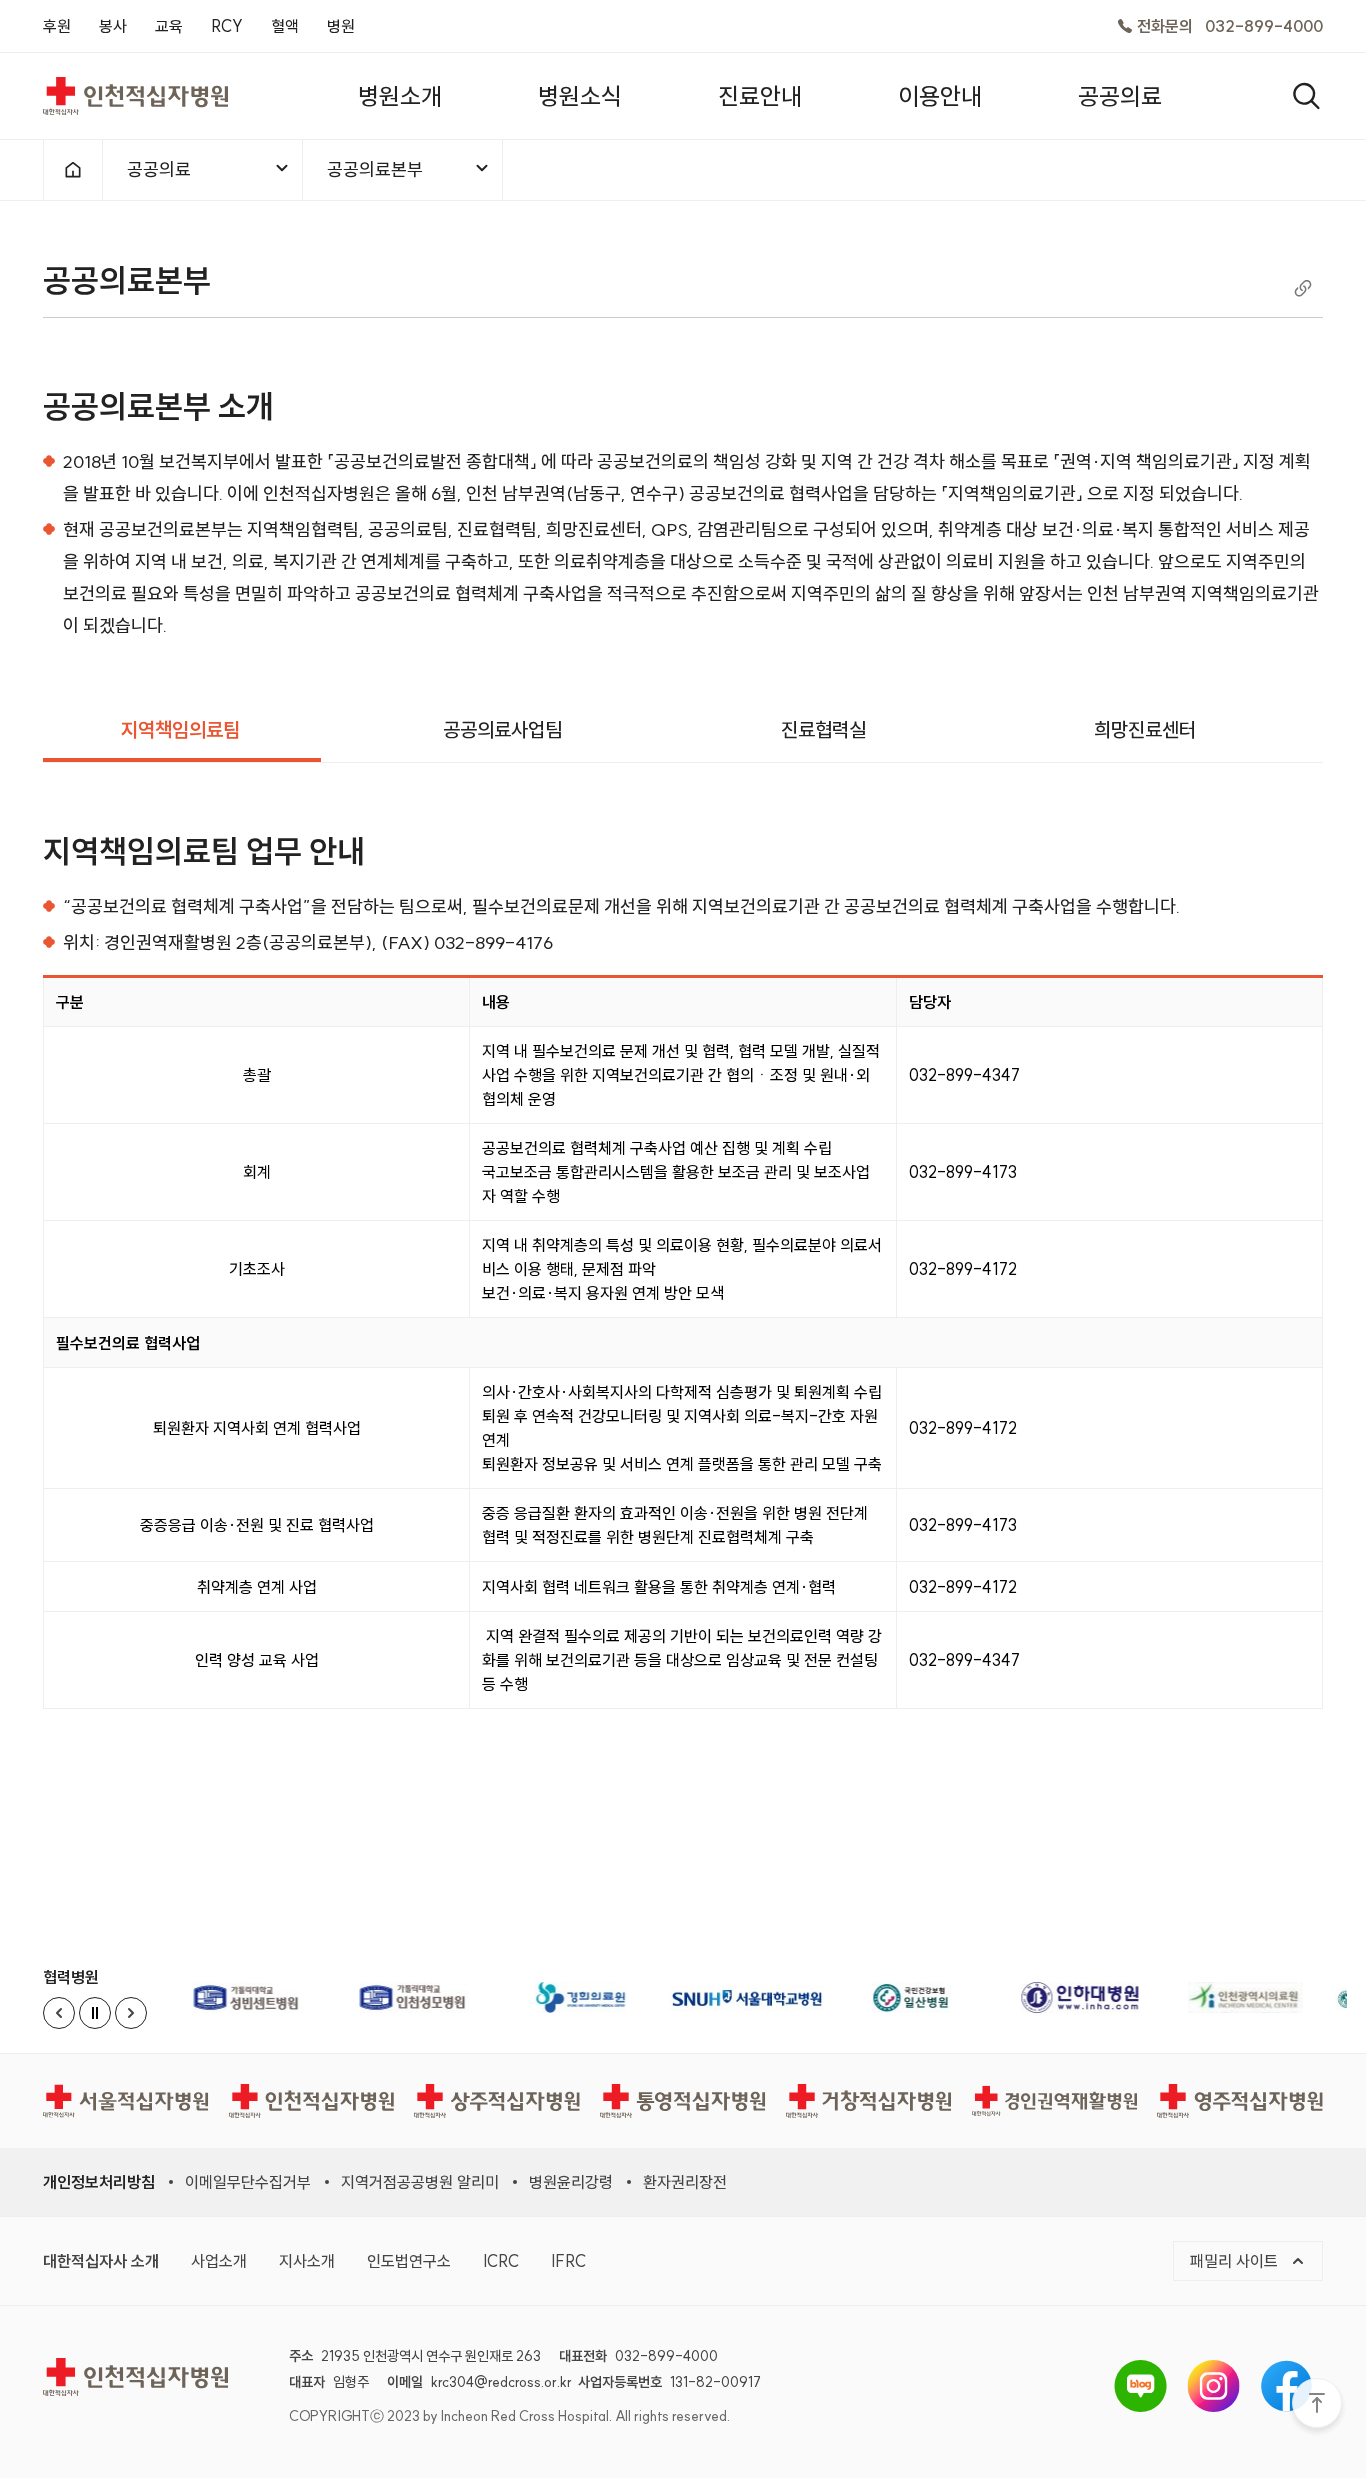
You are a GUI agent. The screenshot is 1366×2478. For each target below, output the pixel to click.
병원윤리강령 (571, 2182)
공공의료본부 (375, 169)
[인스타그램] (1213, 2386)
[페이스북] (1286, 2386)
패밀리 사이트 (1236, 2261)
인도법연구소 (409, 2261)
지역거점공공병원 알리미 (420, 2182)
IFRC (568, 2261)
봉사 (113, 26)
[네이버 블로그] (1140, 2386)
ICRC (501, 2261)
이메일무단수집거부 (248, 2182)
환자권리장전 (685, 2182)
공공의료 (159, 169)
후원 (57, 26)
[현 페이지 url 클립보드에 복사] (1303, 287)
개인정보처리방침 (99, 2182)
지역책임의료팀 (180, 729)
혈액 (285, 26)
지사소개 (307, 2261)
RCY (227, 26)
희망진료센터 (1145, 729)
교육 (169, 26)
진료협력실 (823, 729)
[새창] (248, 1997)
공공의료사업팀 (502, 729)
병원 (341, 26)
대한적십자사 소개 (101, 2261)
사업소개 (219, 2261)
